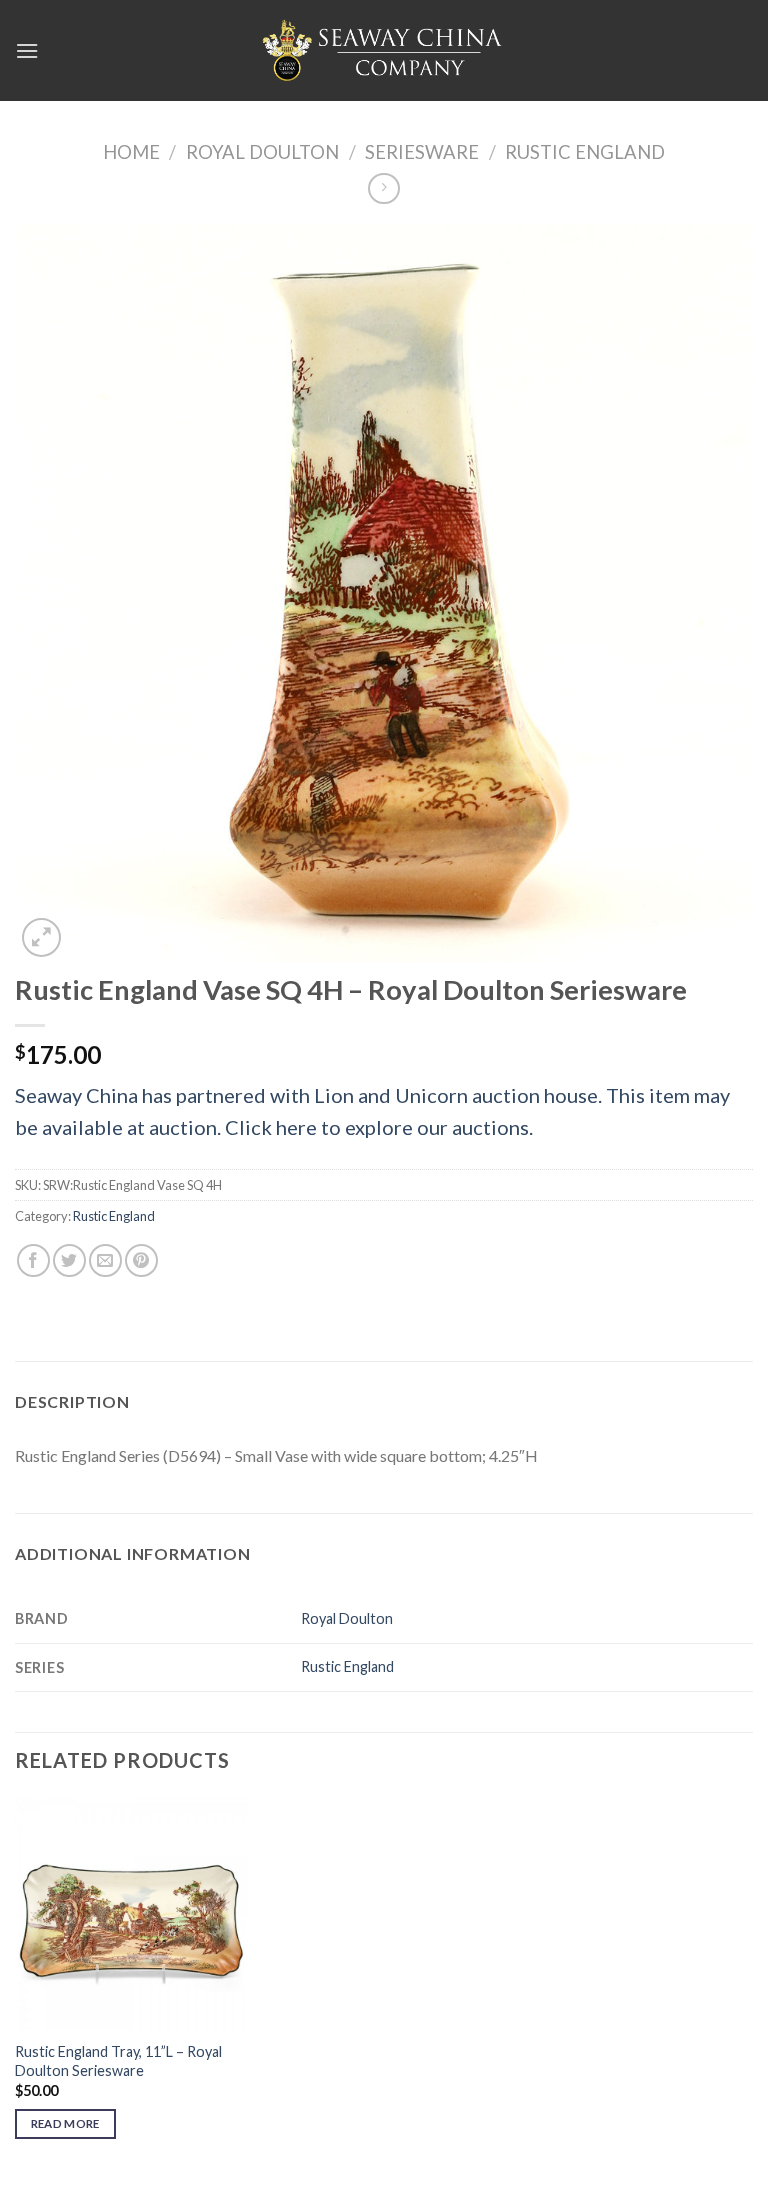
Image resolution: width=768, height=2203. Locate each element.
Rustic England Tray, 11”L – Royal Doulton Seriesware (118, 2061)
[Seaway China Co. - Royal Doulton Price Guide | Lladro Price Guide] (384, 50)
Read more (65, 2123)
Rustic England (585, 152)
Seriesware (422, 152)
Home (131, 152)
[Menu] (27, 50)
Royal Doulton (262, 152)
